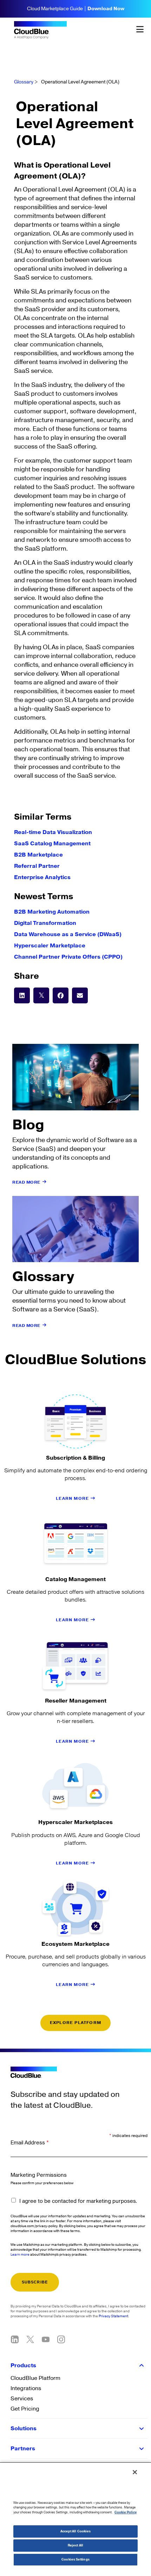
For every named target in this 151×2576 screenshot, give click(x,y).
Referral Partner (37, 866)
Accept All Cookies (76, 2531)
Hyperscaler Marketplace (50, 946)
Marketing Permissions (39, 2175)
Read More (26, 1182)
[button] (22, 995)
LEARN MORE (73, 1499)
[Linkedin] (15, 2339)
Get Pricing (25, 2409)
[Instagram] (61, 2339)
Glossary (24, 82)
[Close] (135, 2472)
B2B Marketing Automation (52, 912)
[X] (30, 2339)
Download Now (106, 9)
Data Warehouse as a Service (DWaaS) (68, 934)
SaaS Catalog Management (52, 844)
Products (23, 2365)
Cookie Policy (126, 2512)
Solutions (24, 2428)
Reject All (75, 2546)
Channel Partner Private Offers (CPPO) (68, 957)
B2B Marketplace (38, 855)
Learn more (20, 2255)
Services (22, 2399)
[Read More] (45, 1182)
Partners (23, 2449)
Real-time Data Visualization (53, 832)
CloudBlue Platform (35, 2378)
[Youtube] (46, 2339)
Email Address (30, 2143)
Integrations (26, 2388)
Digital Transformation (45, 923)
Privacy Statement (113, 2316)
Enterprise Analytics (42, 877)
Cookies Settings (75, 2560)
